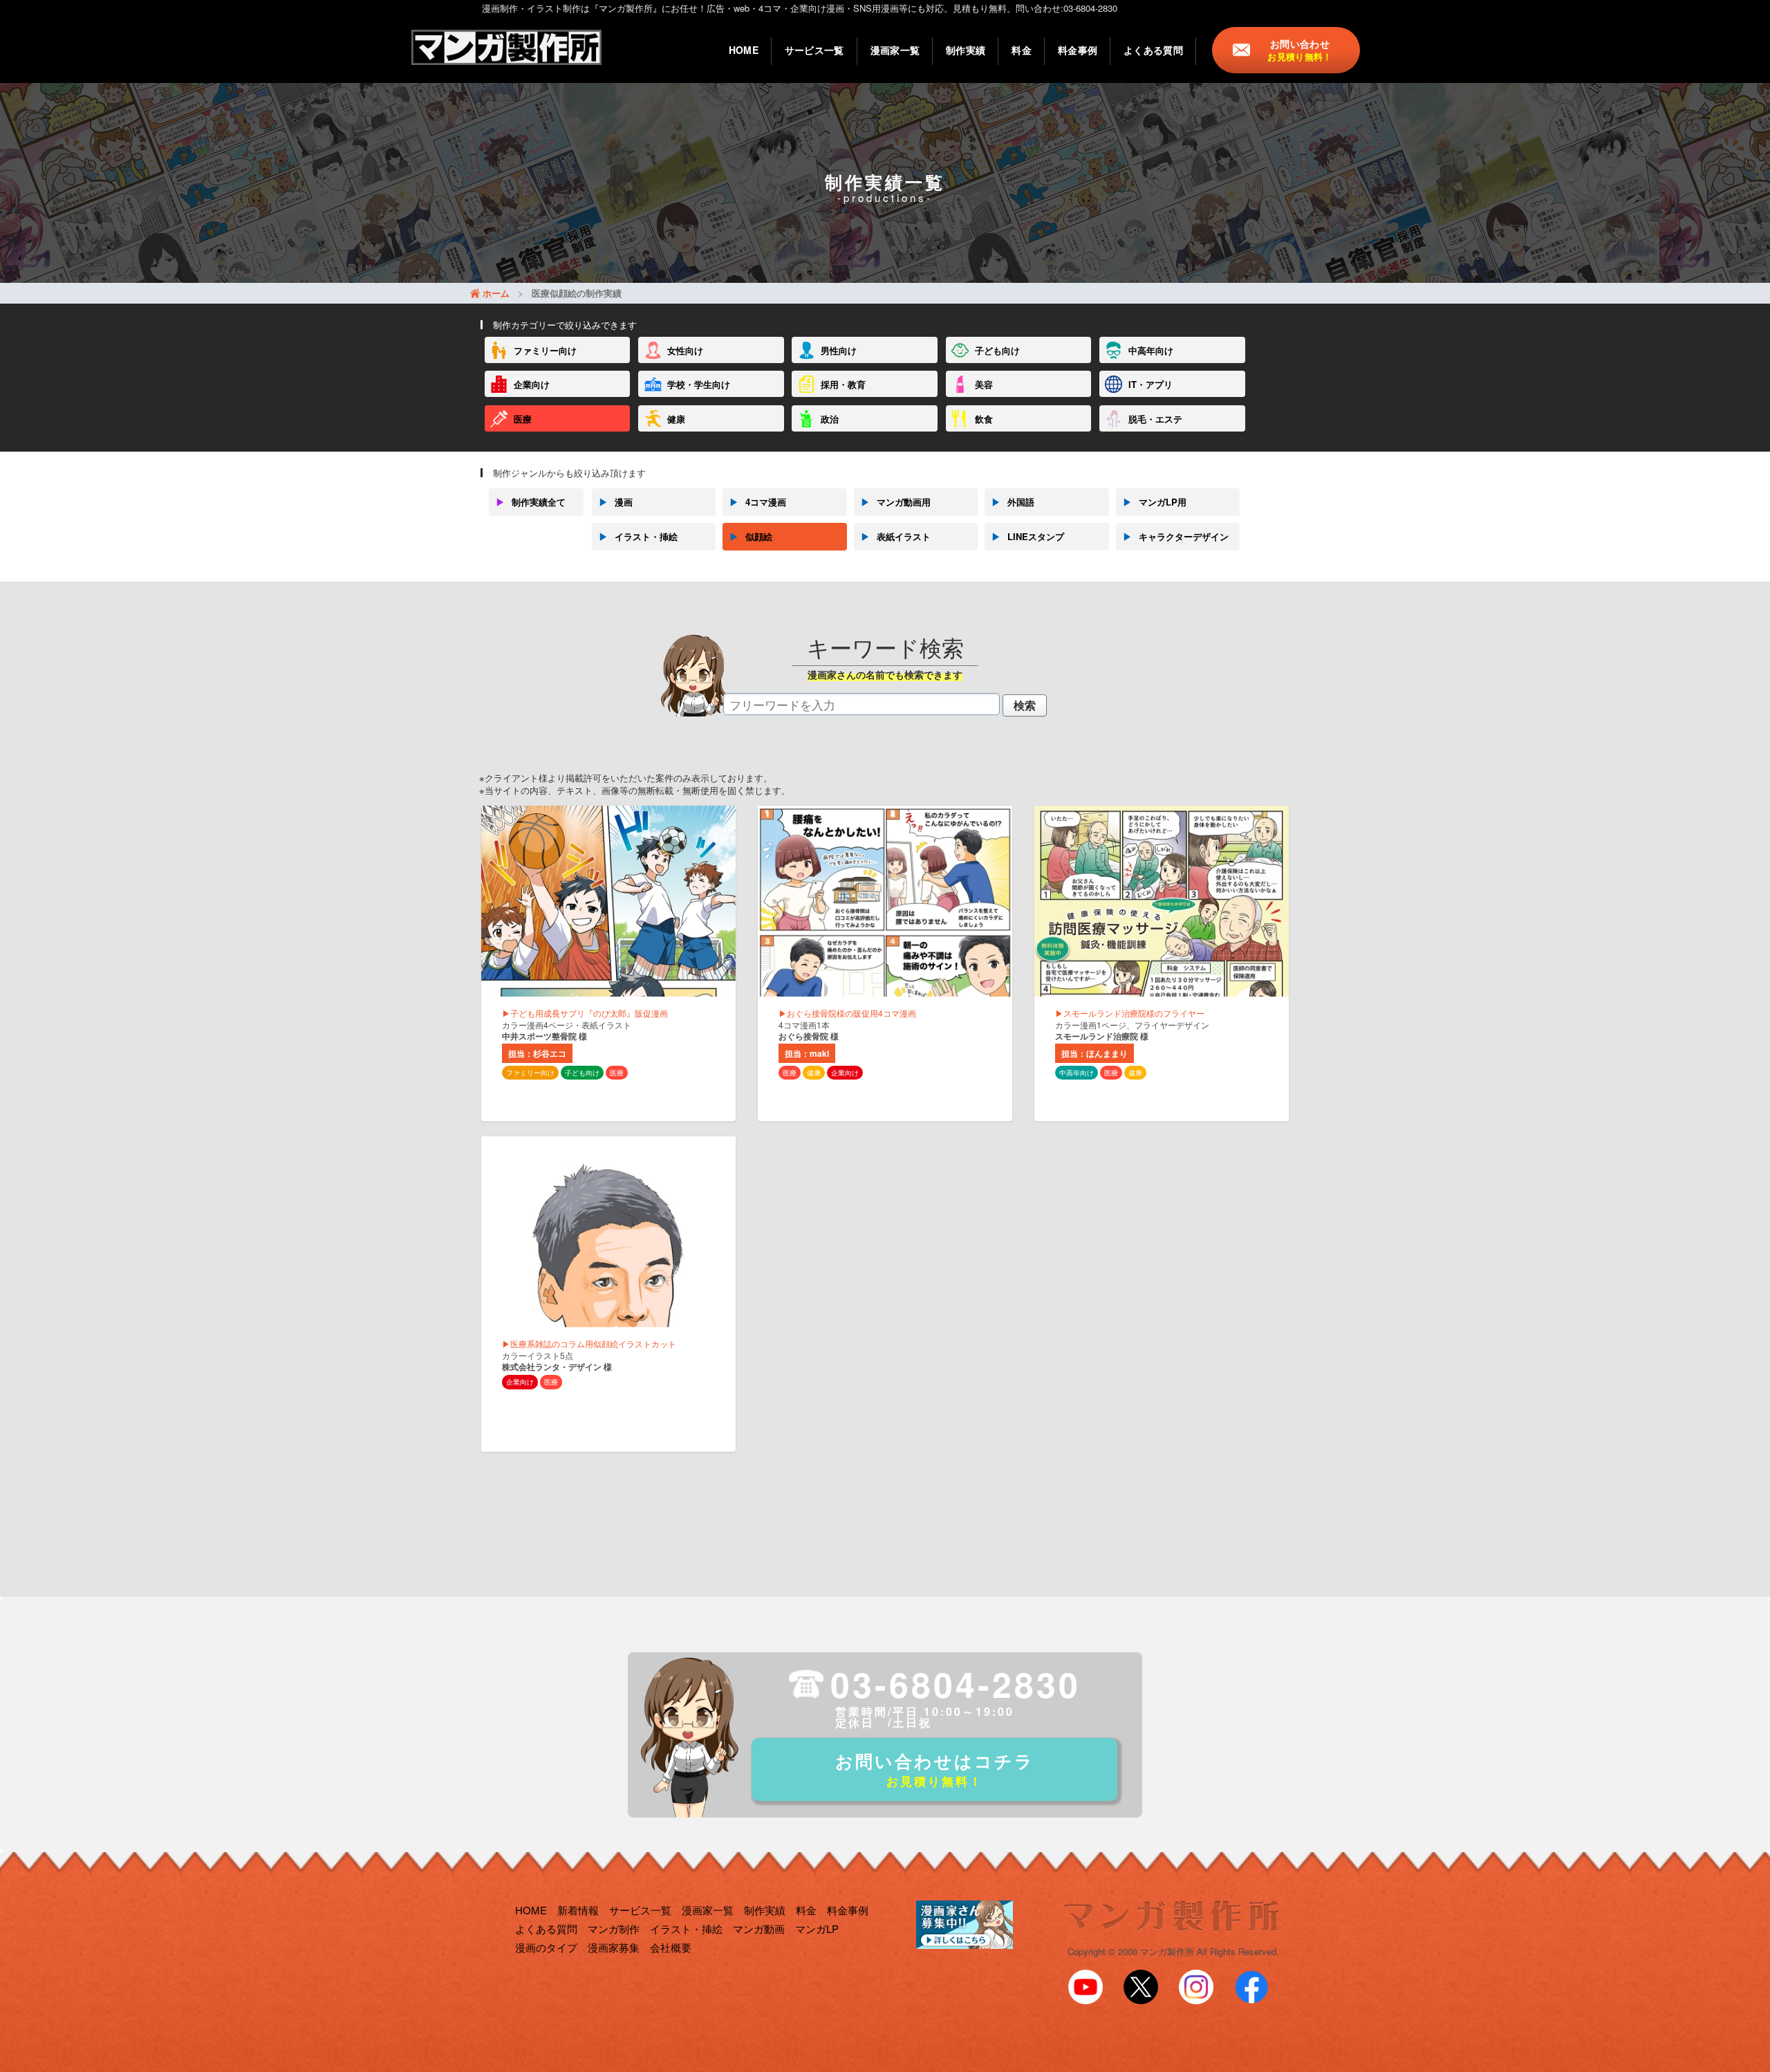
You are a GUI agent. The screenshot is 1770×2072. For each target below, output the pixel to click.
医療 (523, 419)
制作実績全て (531, 502)
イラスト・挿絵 (638, 536)
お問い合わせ (1299, 50)
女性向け (685, 350)
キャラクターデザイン (1176, 536)
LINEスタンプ (1028, 536)
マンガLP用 (1155, 502)
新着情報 (578, 1910)
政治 (830, 419)
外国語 (1013, 502)
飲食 (984, 419)
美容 (984, 384)
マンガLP (817, 1928)
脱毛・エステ (1155, 419)
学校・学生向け (699, 384)
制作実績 (966, 50)
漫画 (616, 502)
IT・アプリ (1150, 384)
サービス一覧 (814, 50)
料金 (1022, 50)
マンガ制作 (614, 1928)
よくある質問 (1153, 50)
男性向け (839, 350)
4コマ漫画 (758, 502)
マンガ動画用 (896, 502)
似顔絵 (751, 536)
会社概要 (671, 1947)
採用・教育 (843, 384)
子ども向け (997, 350)
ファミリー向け (545, 350)
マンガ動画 (759, 1928)
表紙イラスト (896, 536)
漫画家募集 (614, 1947)
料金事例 (1078, 50)
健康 (676, 419)
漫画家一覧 (895, 50)
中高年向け (1151, 350)
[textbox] (861, 704)
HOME (744, 50)
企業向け (532, 384)
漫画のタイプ (546, 1947)
